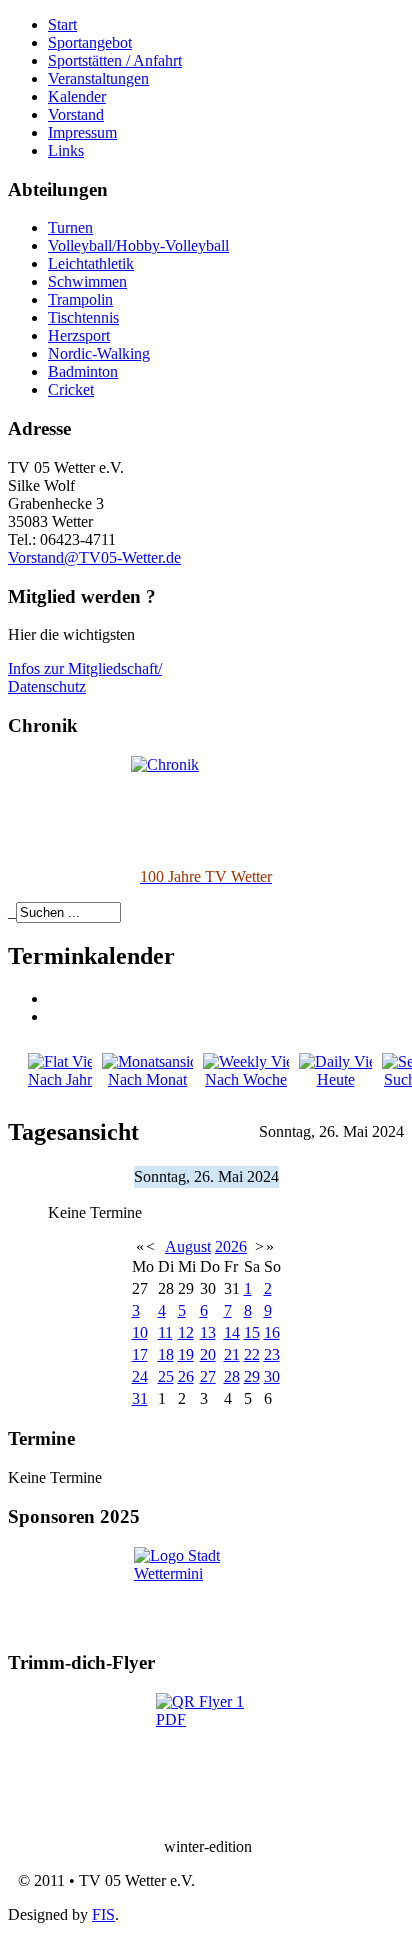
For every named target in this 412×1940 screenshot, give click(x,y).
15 (252, 1332)
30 (272, 1376)
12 (186, 1332)
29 (252, 1376)
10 (140, 1332)
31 (140, 1398)
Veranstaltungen (98, 78)
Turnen (70, 227)
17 (140, 1354)
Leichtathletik (91, 263)
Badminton (83, 371)
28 (232, 1376)
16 (272, 1332)
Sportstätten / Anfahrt (115, 60)
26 (186, 1376)
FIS (103, 1914)
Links (66, 150)
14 (232, 1332)
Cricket (71, 389)
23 (272, 1354)
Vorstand (76, 114)
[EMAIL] (55, 1016)
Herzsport (79, 335)
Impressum (82, 132)
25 (166, 1376)
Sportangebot (90, 42)
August (188, 1246)
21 (232, 1354)
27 (208, 1376)
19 (186, 1354)
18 (166, 1354)
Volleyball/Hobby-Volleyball (138, 245)
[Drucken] (55, 998)
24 (140, 1376)
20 (208, 1354)
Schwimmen (87, 281)
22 (252, 1354)
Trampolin (80, 299)
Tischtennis (83, 317)
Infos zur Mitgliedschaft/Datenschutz (85, 677)
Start (62, 24)
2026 (231, 1246)
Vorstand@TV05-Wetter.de (94, 557)
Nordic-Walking (99, 353)
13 (208, 1332)
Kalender (77, 96)
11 (165, 1332)
